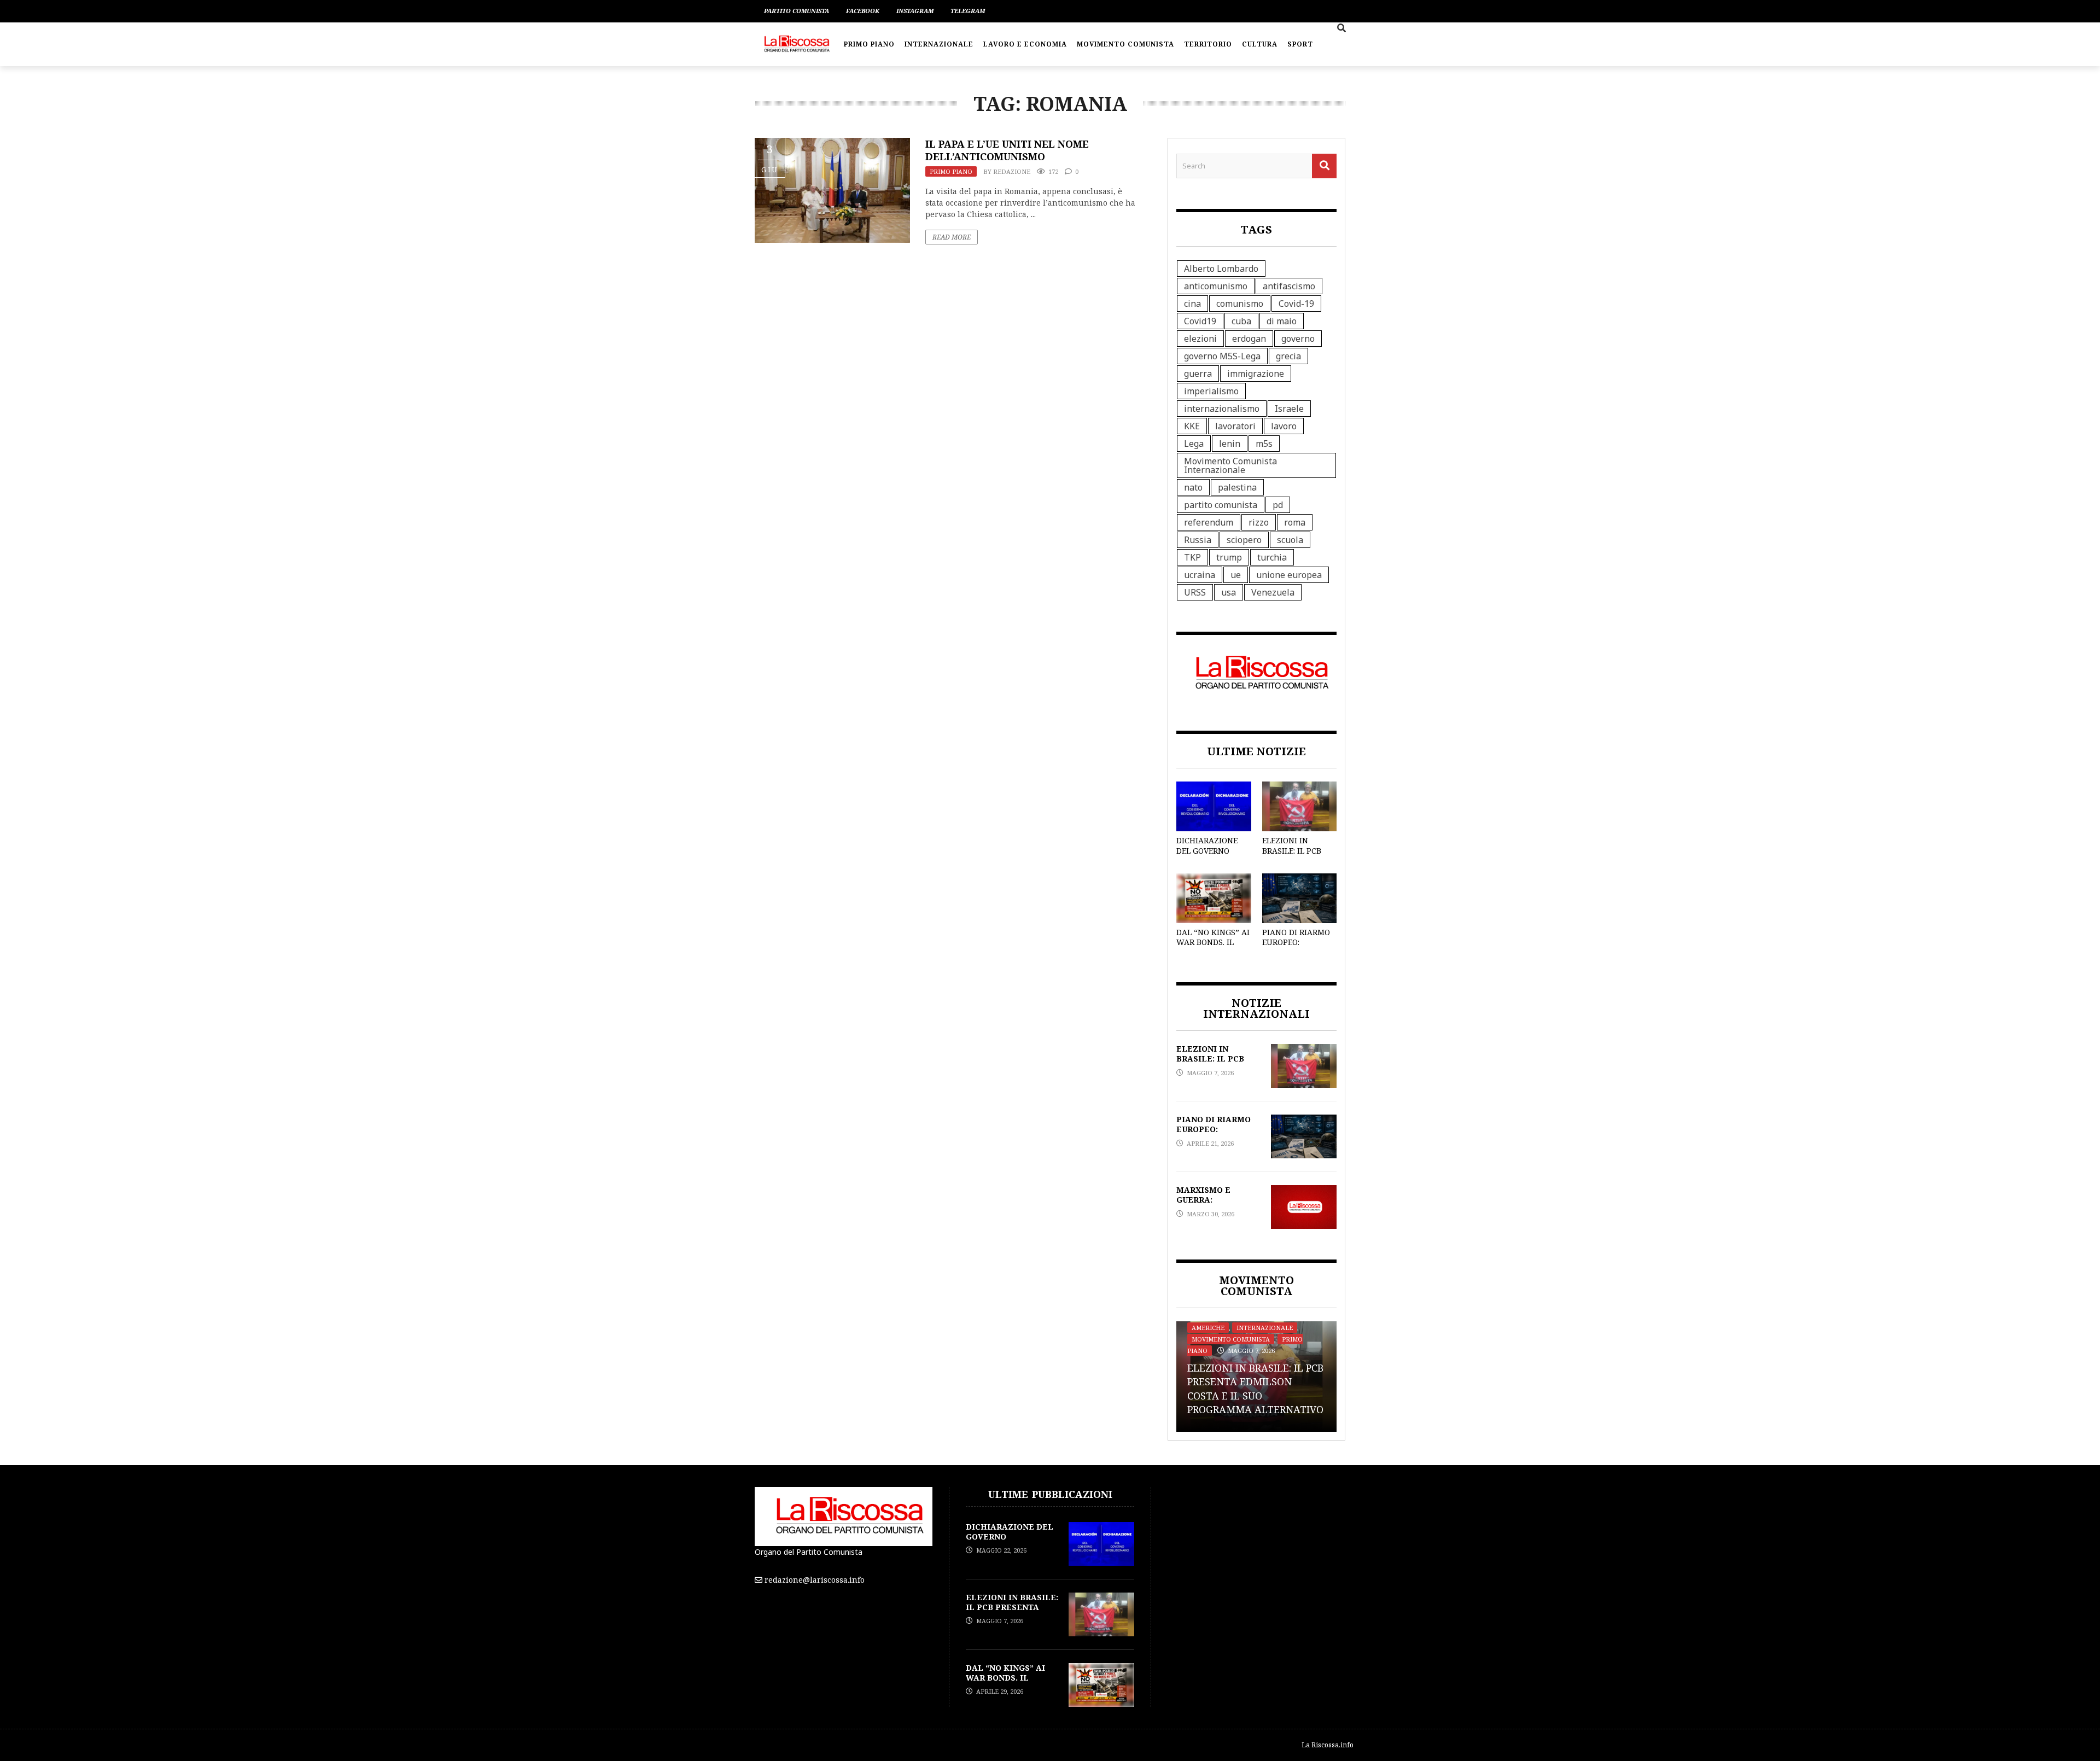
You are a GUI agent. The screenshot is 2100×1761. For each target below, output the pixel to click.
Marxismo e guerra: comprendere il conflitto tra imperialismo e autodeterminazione (1246, 1382)
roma (1295, 522)
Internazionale (939, 44)
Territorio (1208, 44)
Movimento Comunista (1125, 44)
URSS (1195, 592)
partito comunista (1221, 505)
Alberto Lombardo (1221, 269)
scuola (1290, 540)
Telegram (968, 11)
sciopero (1244, 540)
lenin (1230, 444)
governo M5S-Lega (1222, 356)
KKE (1192, 426)
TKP (1192, 557)
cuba (1241, 321)
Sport (1300, 44)
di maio (1282, 321)
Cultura (1260, 44)
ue (1236, 575)
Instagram (915, 11)
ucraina (1200, 575)
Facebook (863, 11)
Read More (952, 237)
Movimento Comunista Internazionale (1230, 465)
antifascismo (1289, 286)
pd (1278, 505)
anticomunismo (1216, 286)
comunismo (1240, 304)
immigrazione (1256, 374)
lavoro (1284, 426)
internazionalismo (1222, 409)
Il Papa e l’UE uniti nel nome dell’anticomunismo (1007, 150)
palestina (1237, 487)
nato (1193, 487)
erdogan (1249, 339)
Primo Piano (869, 44)
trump (1229, 557)
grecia (1288, 356)
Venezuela (1273, 592)
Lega (1194, 444)
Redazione (1012, 171)
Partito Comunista (797, 11)
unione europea (1289, 575)
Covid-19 (1296, 304)
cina (1192, 304)
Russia (1198, 540)
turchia (1272, 557)
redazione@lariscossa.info (815, 1580)
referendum (1209, 522)
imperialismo (1211, 391)
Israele (1289, 409)
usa (1229, 592)
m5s (1264, 444)
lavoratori (1235, 426)
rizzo (1259, 522)
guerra (1198, 374)
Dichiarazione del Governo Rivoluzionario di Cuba (1209, 855)
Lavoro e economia (1025, 44)
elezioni (1200, 339)
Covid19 (1200, 321)
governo (1298, 339)
